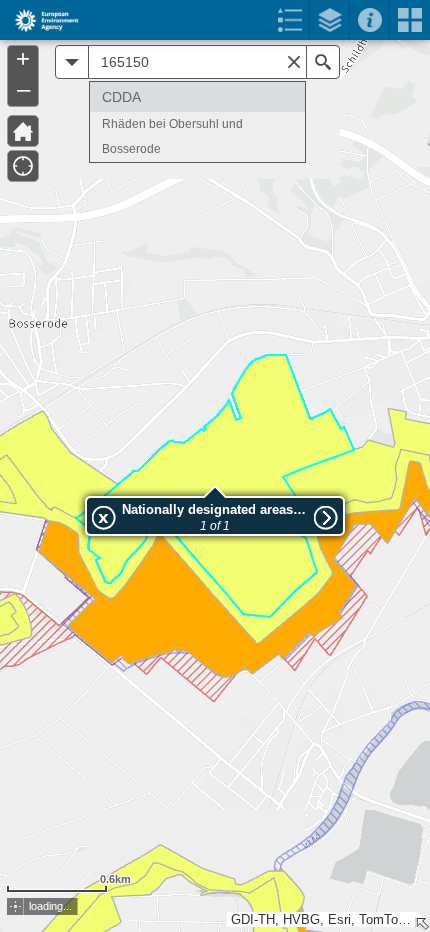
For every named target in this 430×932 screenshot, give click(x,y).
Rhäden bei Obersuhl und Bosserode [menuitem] (172, 136)
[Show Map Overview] (422, 924)
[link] (40, 20)
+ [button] (23, 59)
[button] (15, 906)
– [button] (23, 89)
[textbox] (197, 62)
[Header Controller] (215, 20)
